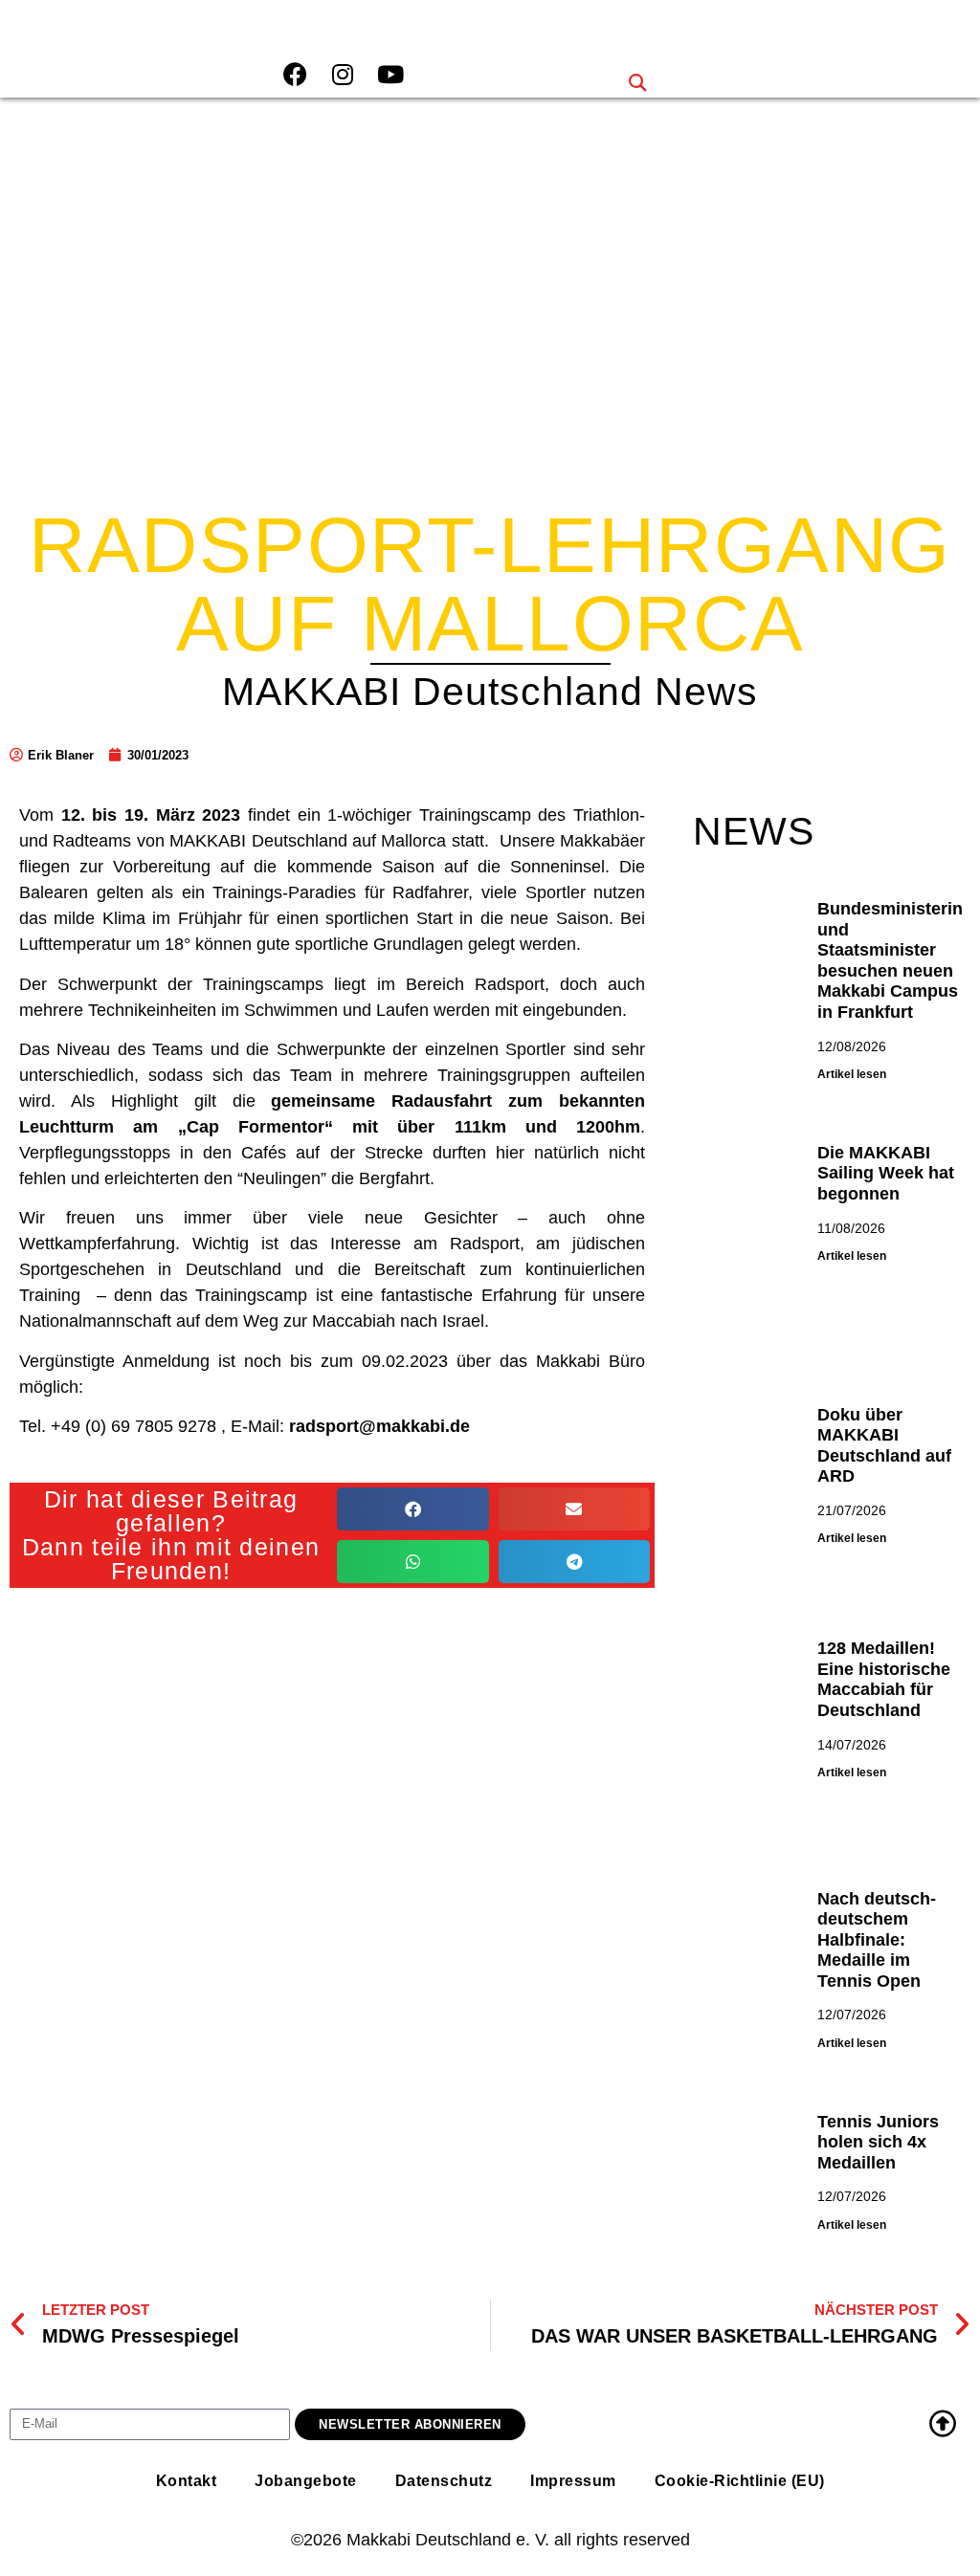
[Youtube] (390, 74)
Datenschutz (444, 2481)
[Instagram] (343, 74)
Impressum (573, 2481)
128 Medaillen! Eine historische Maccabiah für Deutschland (884, 1679)
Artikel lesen (852, 1074)
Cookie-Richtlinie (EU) (740, 2481)
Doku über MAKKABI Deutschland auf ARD (884, 1446)
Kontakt (187, 2481)
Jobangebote (306, 2481)
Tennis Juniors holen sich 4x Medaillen (878, 2142)
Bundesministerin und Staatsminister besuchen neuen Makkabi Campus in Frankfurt (890, 960)
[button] (637, 82)
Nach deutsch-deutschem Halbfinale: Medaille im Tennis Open (877, 1940)
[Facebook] (295, 74)
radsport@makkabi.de (379, 1426)
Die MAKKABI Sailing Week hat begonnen (886, 1173)
